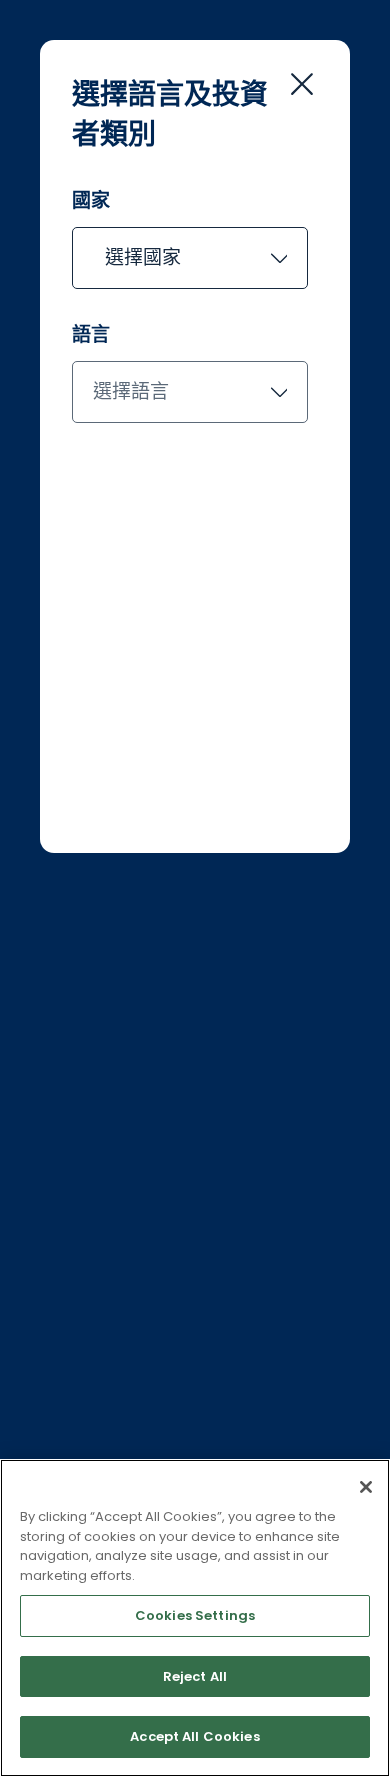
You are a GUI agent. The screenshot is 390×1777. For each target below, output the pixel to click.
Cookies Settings (195, 1615)
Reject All (195, 1676)
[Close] (366, 1487)
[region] (195, 1618)
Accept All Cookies (194, 1736)
